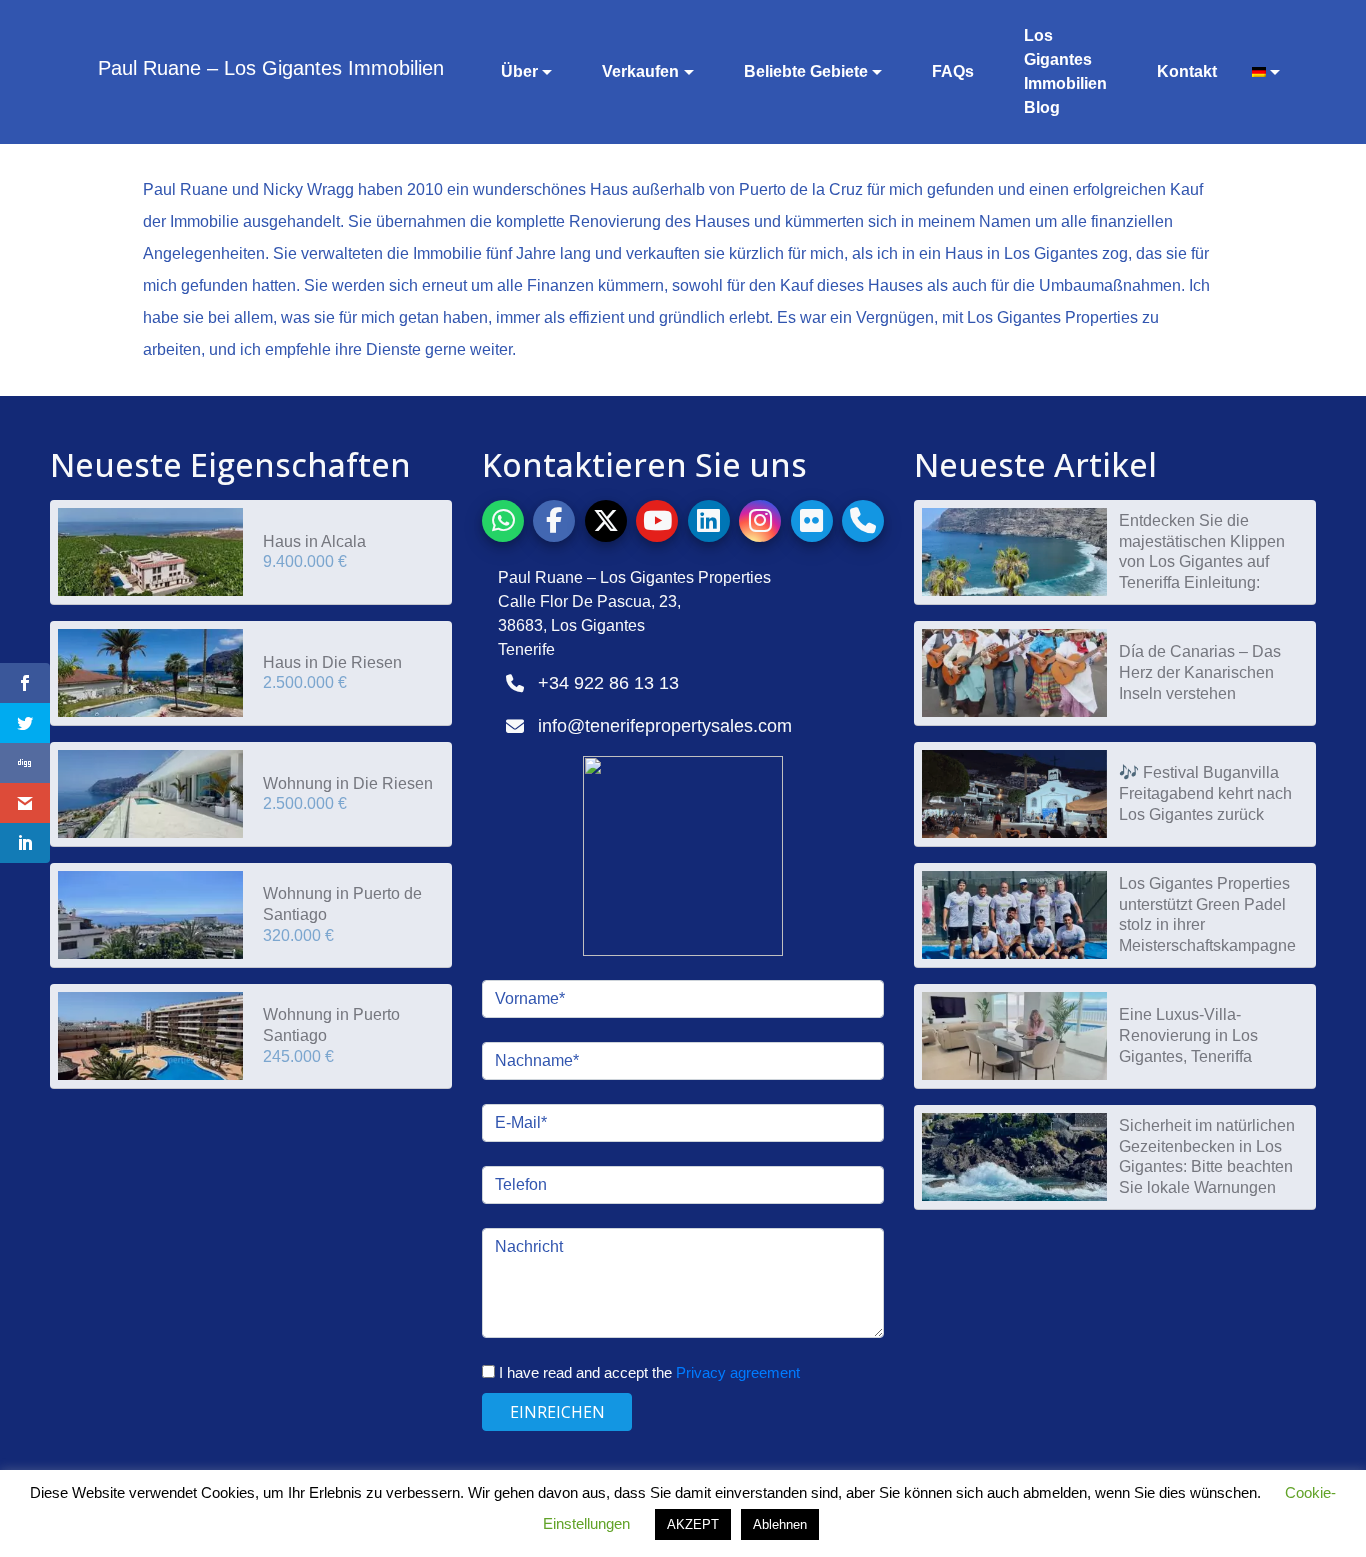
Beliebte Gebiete (806, 71)
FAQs (953, 71)
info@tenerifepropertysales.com (665, 726)
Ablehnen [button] (780, 1524)
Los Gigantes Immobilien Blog (1065, 71)
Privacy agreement (738, 1372)
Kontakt (1187, 71)
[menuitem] (1259, 72)
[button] (503, 521)
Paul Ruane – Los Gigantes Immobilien (271, 68)
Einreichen (557, 1412)
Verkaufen (640, 71)
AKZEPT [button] (693, 1524)
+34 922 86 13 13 (608, 683)
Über (519, 71)
